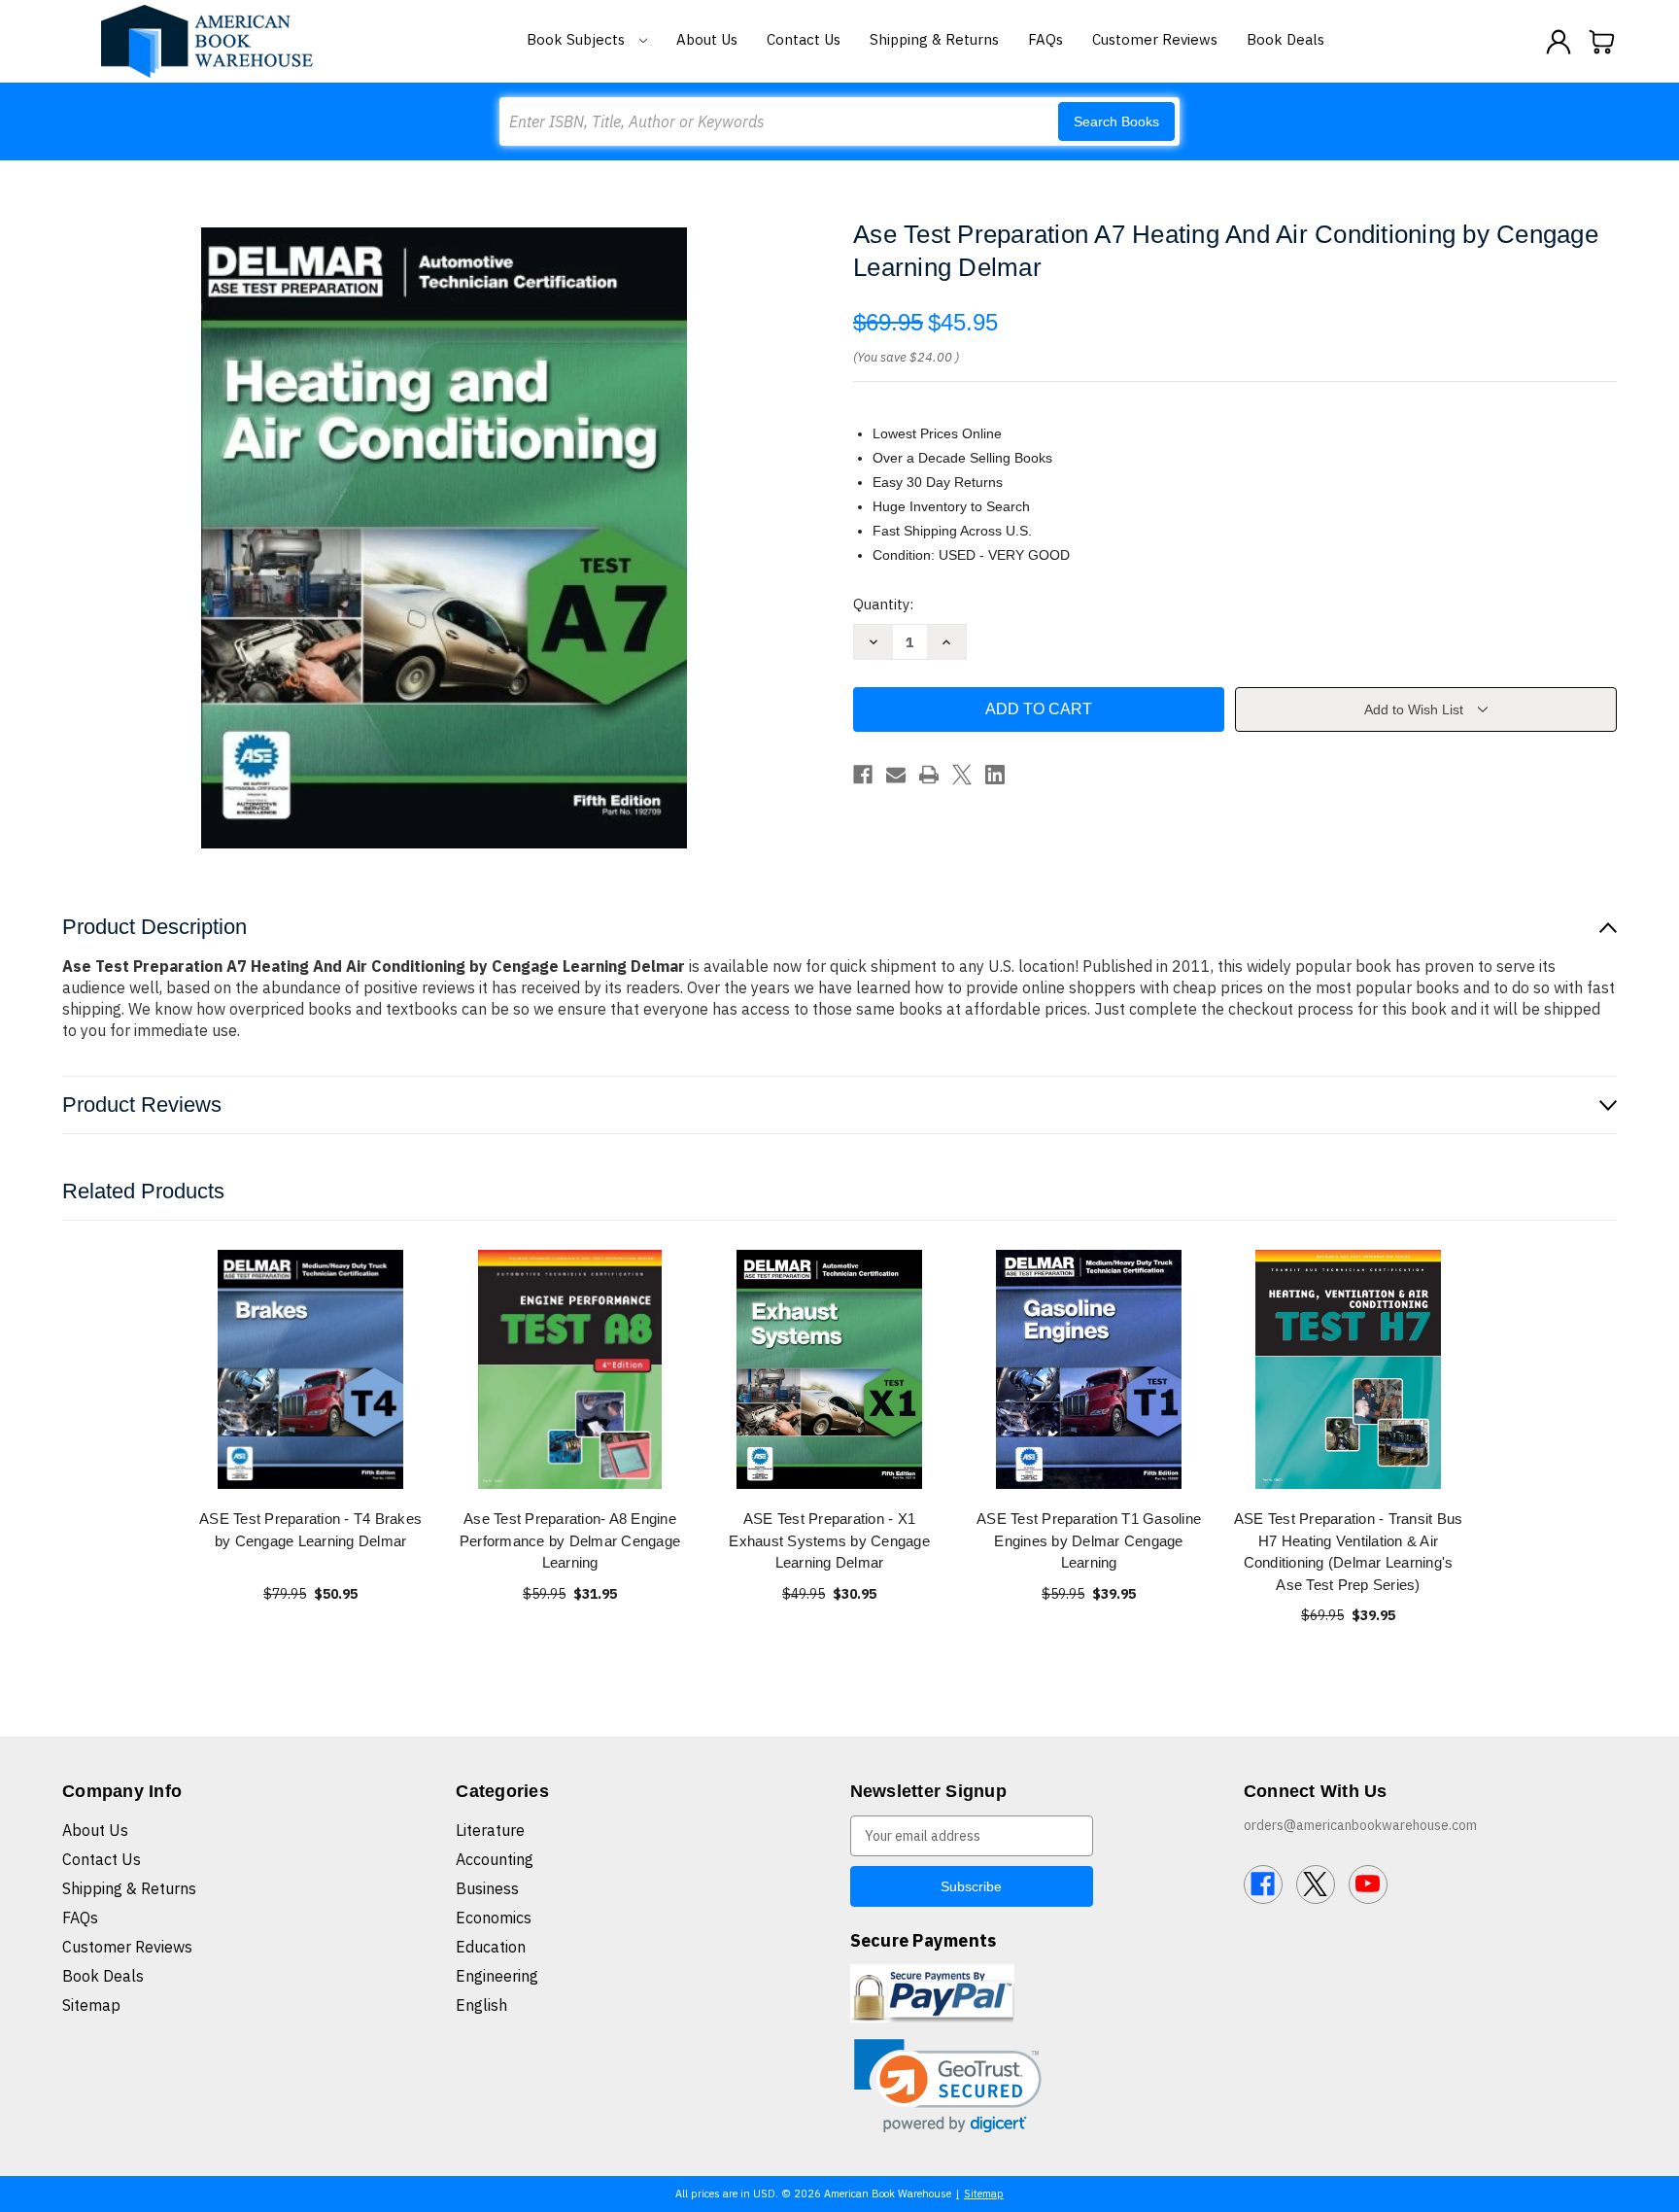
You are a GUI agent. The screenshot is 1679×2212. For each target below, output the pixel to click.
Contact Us (804, 39)
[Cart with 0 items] (1602, 42)
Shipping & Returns (934, 39)
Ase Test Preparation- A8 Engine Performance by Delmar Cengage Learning (570, 1540)
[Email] (896, 775)
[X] (962, 775)
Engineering (497, 1976)
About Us (707, 39)
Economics (494, 1918)
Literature (490, 1830)
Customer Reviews (1155, 39)
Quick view (311, 1369)
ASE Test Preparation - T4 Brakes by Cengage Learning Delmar (310, 1530)
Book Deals (1285, 39)
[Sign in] (1559, 42)
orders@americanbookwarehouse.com (1360, 1825)
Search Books (1116, 121)
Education (491, 1947)
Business (487, 1888)
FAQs (1045, 39)
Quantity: (883, 604)
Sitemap (91, 2005)
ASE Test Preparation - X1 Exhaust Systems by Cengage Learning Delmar (829, 1540)
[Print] (929, 775)
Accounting (495, 1859)
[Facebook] (863, 775)
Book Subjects (578, 39)
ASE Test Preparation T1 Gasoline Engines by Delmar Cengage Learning (1089, 1540)
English (481, 2005)
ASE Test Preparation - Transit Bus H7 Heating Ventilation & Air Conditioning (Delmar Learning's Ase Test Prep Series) (1349, 1552)
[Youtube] (1368, 1884)
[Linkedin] (995, 775)
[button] (948, 2086)
